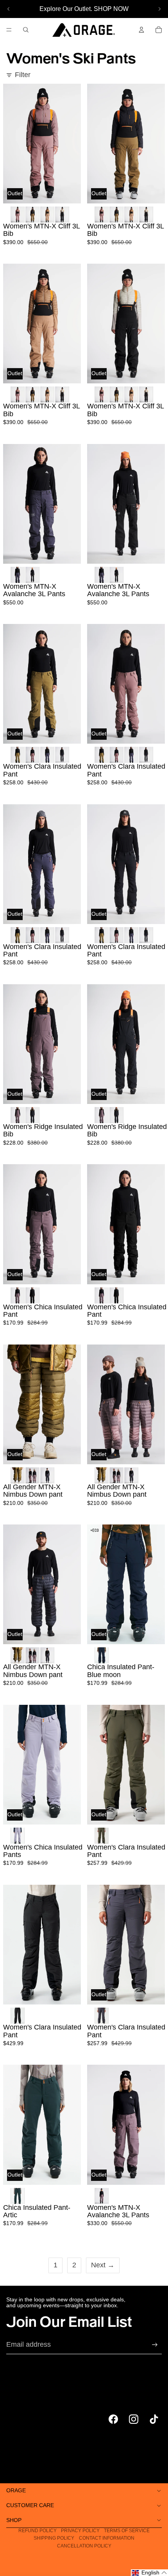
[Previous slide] (9, 9)
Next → (103, 2265)
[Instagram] (134, 2419)
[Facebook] (113, 2419)
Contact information (107, 2538)
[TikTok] (154, 2419)
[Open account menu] (141, 30)
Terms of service (127, 2531)
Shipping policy (54, 2538)
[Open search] (26, 30)
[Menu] (9, 30)
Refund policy (38, 2531)
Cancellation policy (84, 2546)
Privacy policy (80, 2531)
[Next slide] (159, 9)
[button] (149, 2573)
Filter (23, 75)
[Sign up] (155, 2345)
